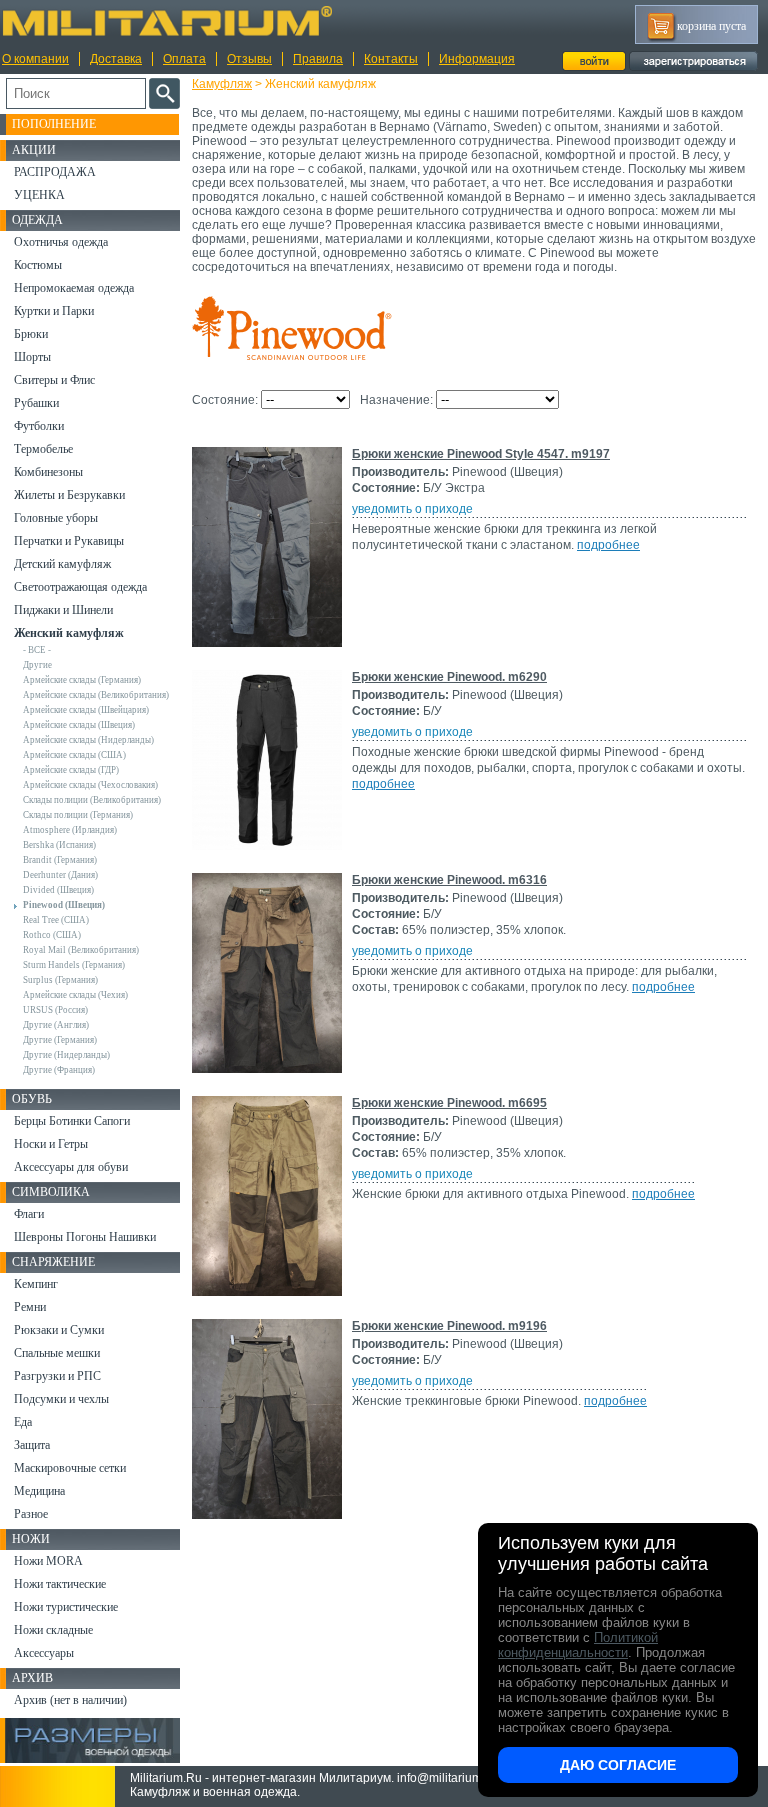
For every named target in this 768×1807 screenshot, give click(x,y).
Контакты (391, 59)
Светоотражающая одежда (80, 587)
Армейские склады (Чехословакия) (90, 785)
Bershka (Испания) (59, 845)
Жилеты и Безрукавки (69, 495)
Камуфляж (222, 84)
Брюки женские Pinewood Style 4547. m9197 (481, 454)
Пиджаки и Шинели (63, 610)
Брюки (31, 334)
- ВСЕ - (37, 650)
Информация (477, 59)
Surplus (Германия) (60, 980)
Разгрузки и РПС (57, 1376)
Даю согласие (618, 1765)
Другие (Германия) (60, 1040)
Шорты (32, 357)
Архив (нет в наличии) (70, 1700)
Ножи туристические (66, 1607)
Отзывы (249, 59)
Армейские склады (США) (74, 755)
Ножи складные (53, 1630)
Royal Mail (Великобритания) (81, 950)
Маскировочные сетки (70, 1468)
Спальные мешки (57, 1353)
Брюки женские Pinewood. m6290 (449, 677)
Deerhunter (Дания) (60, 875)
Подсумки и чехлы (61, 1399)
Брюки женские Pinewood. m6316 (449, 880)
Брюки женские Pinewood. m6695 (449, 1103)
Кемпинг (36, 1284)
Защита (32, 1445)
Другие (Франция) (59, 1070)
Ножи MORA (48, 1561)
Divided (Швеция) (58, 890)
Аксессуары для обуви (71, 1167)
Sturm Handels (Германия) (74, 965)
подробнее (608, 545)
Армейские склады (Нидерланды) (88, 740)
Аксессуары (44, 1653)
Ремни (30, 1307)
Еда (23, 1422)
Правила (318, 59)
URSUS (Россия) (55, 1010)
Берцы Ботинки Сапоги (72, 1121)
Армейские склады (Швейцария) (86, 710)
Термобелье (43, 449)
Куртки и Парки (54, 311)
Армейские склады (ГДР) (71, 770)
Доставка (116, 59)
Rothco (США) (52, 935)
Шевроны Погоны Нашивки (85, 1237)
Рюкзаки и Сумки (59, 1330)
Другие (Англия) (56, 1025)
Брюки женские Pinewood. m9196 (449, 1326)
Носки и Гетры (51, 1144)
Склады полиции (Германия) (78, 815)
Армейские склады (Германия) (82, 680)
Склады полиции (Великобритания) (92, 800)
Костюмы (38, 265)
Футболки (39, 426)
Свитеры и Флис (54, 380)
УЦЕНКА (39, 195)
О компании (35, 59)
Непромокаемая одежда (74, 288)
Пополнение (54, 124)
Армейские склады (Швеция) (79, 725)
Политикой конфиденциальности (578, 1645)
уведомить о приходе (412, 509)
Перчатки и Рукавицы (69, 541)
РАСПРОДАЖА (55, 172)
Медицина (39, 1491)
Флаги (29, 1214)
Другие (37, 665)
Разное (31, 1514)
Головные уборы (56, 518)
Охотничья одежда (61, 242)
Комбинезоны (48, 472)
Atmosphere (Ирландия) (70, 830)
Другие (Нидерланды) (66, 1055)
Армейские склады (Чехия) (75, 995)
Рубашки (36, 403)
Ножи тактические (60, 1584)
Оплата (184, 59)
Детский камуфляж (62, 564)
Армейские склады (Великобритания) (96, 695)
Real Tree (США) (56, 920)
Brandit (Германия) (60, 860)
